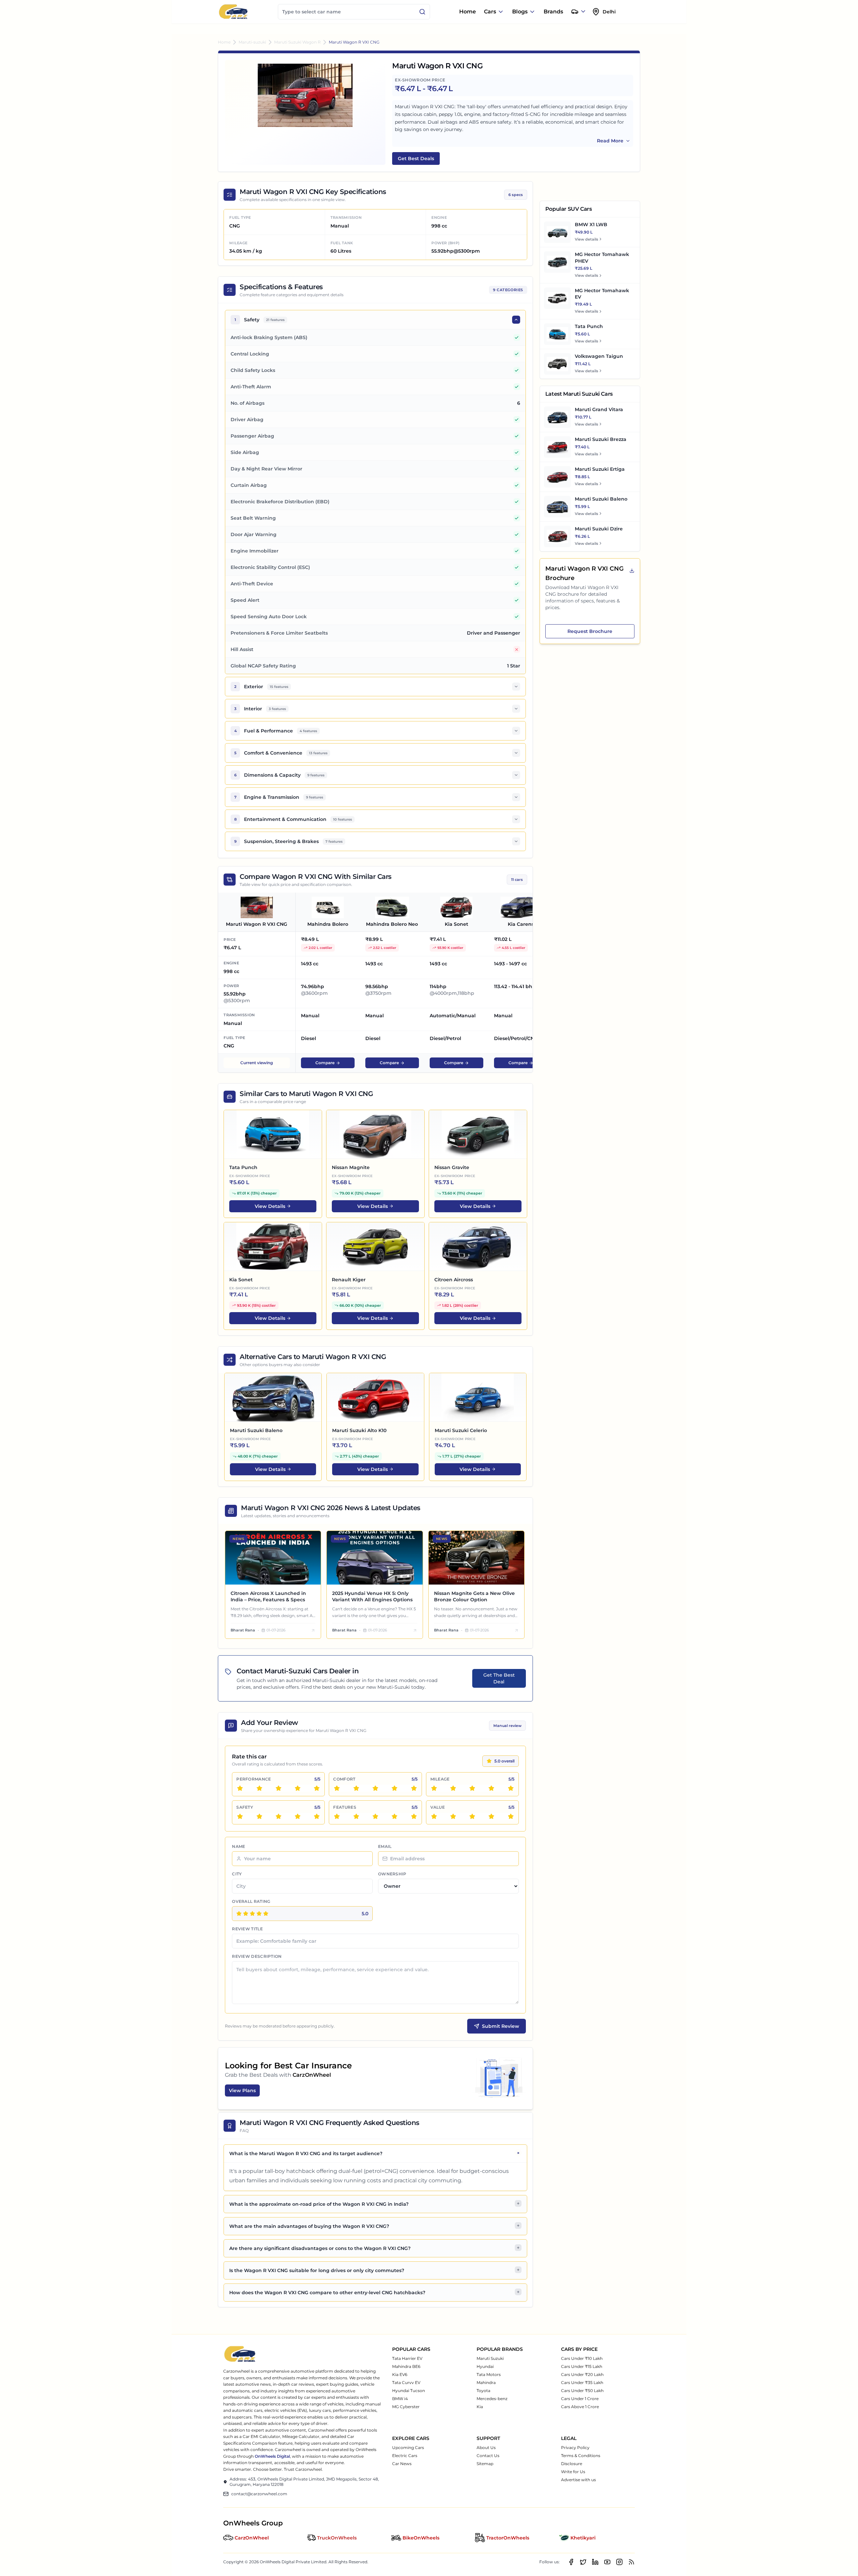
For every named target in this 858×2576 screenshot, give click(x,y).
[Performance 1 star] (240, 1788)
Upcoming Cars (408, 2448)
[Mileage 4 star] (491, 1788)
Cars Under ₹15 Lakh (582, 2366)
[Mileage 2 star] (453, 1788)
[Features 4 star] (394, 1816)
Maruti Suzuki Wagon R (297, 42)
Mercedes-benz (492, 2399)
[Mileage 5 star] (511, 1788)
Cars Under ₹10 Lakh (582, 2358)
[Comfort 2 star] (356, 1788)
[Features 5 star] (414, 1816)
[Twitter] (583, 2562)
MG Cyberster (406, 2407)
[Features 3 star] (375, 1816)
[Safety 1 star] (240, 1816)
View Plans (242, 2090)
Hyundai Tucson (409, 2391)
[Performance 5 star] (317, 1788)
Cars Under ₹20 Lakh (582, 2374)
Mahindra (486, 2382)
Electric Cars (405, 2456)
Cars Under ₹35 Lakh (582, 2382)
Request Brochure (590, 631)
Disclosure (572, 2464)
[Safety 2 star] (259, 1816)
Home (468, 12)
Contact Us (488, 2456)
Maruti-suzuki (252, 42)
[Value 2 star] (453, 1816)
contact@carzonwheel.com (259, 2494)
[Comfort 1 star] (337, 1788)
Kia (480, 2407)
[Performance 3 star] (279, 1788)
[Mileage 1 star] (434, 1788)
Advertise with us (578, 2480)
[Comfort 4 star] (394, 1788)
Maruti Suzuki (490, 2358)
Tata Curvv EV (406, 2382)
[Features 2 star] (356, 1816)
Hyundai (485, 2366)
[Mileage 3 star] (472, 1788)
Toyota (483, 2391)
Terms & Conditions (581, 2456)
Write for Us (573, 2472)
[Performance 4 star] (298, 1788)
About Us (486, 2448)
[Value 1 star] (434, 1816)
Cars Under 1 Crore (580, 2399)
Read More (610, 141)
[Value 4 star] (491, 1816)
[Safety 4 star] (298, 1816)
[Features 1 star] (337, 1816)
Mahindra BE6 (406, 2366)
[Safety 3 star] (279, 1816)
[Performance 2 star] (259, 1788)
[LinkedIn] (595, 2562)
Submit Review (501, 2026)
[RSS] (631, 2562)
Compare (325, 1063)
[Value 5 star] (511, 1816)
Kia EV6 (400, 2374)
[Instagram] (619, 2562)
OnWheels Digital (272, 2456)
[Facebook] (571, 2562)
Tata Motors (489, 2374)
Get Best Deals (416, 158)
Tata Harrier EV (407, 2358)
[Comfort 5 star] (414, 1788)
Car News (402, 2464)
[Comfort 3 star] (375, 1788)
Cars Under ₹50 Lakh (582, 2391)
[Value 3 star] (472, 1816)
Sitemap (485, 2464)
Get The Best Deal (499, 1678)
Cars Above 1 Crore (580, 2407)
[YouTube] (607, 2562)
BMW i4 (400, 2399)
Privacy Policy (575, 2448)
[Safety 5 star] (317, 1816)
